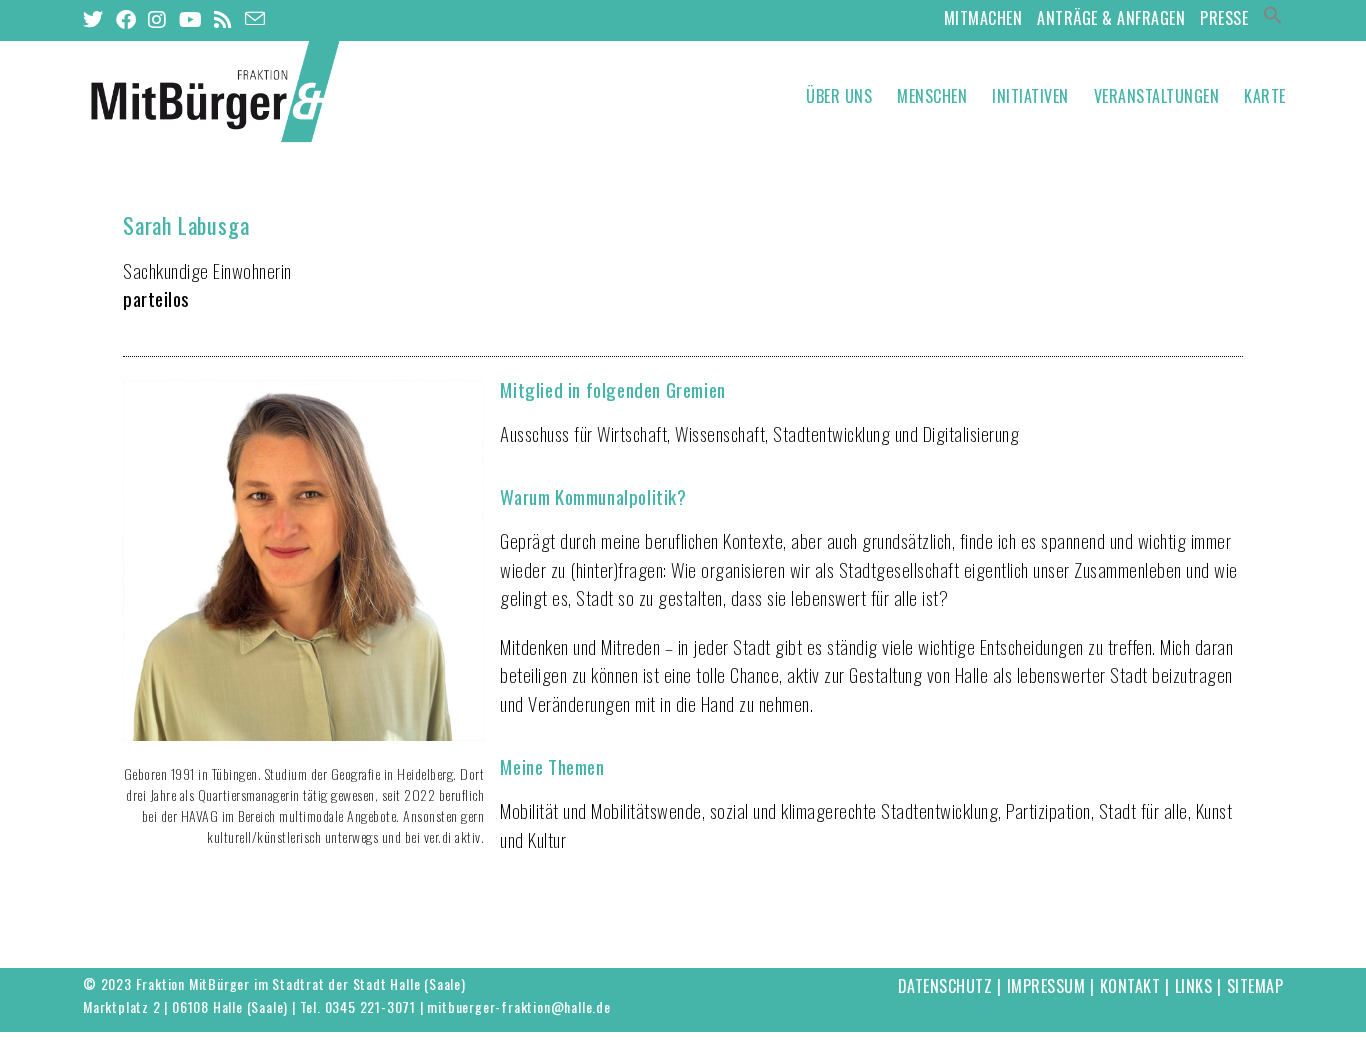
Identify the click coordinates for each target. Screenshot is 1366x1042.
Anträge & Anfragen (1111, 18)
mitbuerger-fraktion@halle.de (518, 1006)
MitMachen (983, 18)
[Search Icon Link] (1273, 18)
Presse (1224, 18)
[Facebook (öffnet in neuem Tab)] (126, 19)
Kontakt (1130, 986)
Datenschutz (945, 986)
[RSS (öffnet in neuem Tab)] (223, 19)
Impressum (1046, 986)
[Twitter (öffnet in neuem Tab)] (96, 19)
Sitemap (1255, 986)
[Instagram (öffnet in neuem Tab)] (157, 19)
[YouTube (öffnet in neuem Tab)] (191, 19)
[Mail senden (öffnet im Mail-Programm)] (255, 18)
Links (1194, 986)
